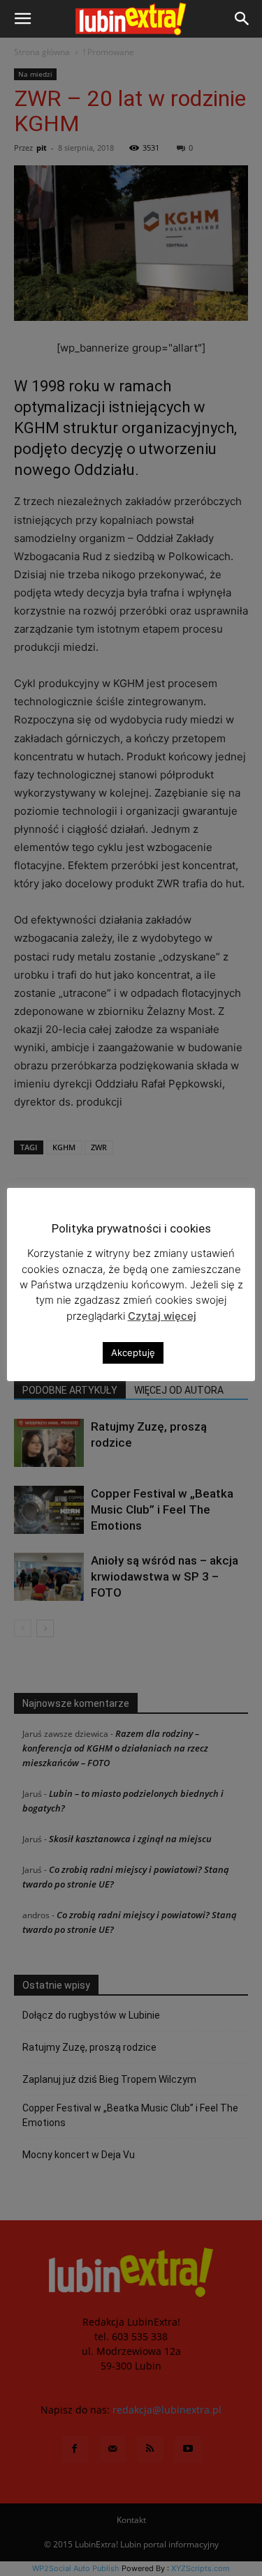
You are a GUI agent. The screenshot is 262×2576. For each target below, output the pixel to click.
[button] (22, 19)
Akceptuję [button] (133, 1353)
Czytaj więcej (162, 1316)
